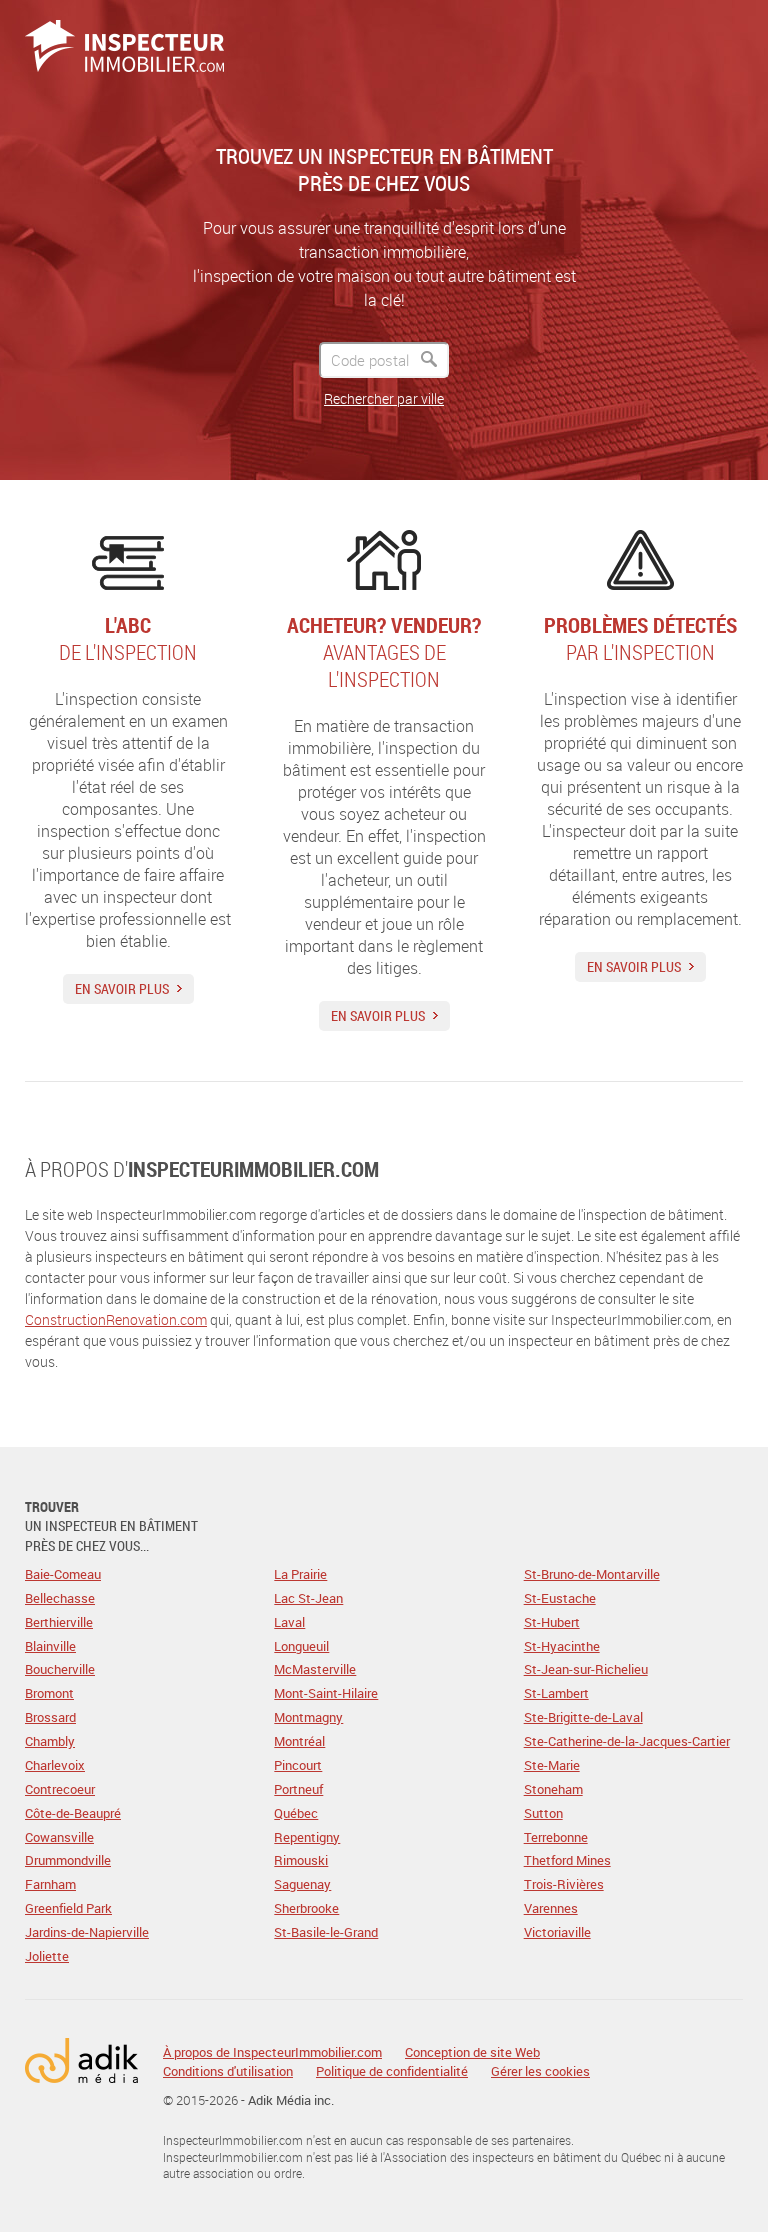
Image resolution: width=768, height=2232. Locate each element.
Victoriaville (557, 1932)
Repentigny (307, 1837)
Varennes (551, 1908)
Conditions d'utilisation (228, 2071)
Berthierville (59, 1622)
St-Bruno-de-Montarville (592, 1574)
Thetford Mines (567, 1860)
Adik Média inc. (291, 2100)
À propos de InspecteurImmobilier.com (272, 2052)
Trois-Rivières (564, 1884)
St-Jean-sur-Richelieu (586, 1669)
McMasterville (315, 1669)
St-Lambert (556, 1693)
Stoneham (553, 1789)
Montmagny (308, 1717)
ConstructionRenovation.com (116, 1319)
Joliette (47, 1956)
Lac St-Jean (308, 1598)
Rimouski (301, 1860)
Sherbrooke (306, 1908)
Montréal (299, 1741)
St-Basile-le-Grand (326, 1932)
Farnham (50, 1884)
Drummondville (68, 1860)
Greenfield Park (68, 1908)
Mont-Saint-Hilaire (326, 1693)
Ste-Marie (552, 1765)
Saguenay (302, 1884)
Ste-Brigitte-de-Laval (583, 1717)
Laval (289, 1622)
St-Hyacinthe (562, 1646)
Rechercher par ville (384, 398)
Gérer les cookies (540, 2071)
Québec (296, 1813)
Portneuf (298, 1789)
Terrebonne (556, 1837)
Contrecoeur (60, 1789)
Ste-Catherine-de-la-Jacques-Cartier (627, 1741)
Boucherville (60, 1669)
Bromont (49, 1693)
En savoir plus (122, 988)
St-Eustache (560, 1598)
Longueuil (301, 1646)
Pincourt (298, 1765)
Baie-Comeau (63, 1574)
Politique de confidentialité (392, 2071)
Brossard (50, 1717)
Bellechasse (60, 1598)
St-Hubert (552, 1622)
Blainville (50, 1646)
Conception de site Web (472, 2052)
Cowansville (59, 1837)
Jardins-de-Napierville (87, 1932)
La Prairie (300, 1574)
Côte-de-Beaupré (73, 1813)
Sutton (543, 1813)
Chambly (50, 1741)
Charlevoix (55, 1765)
